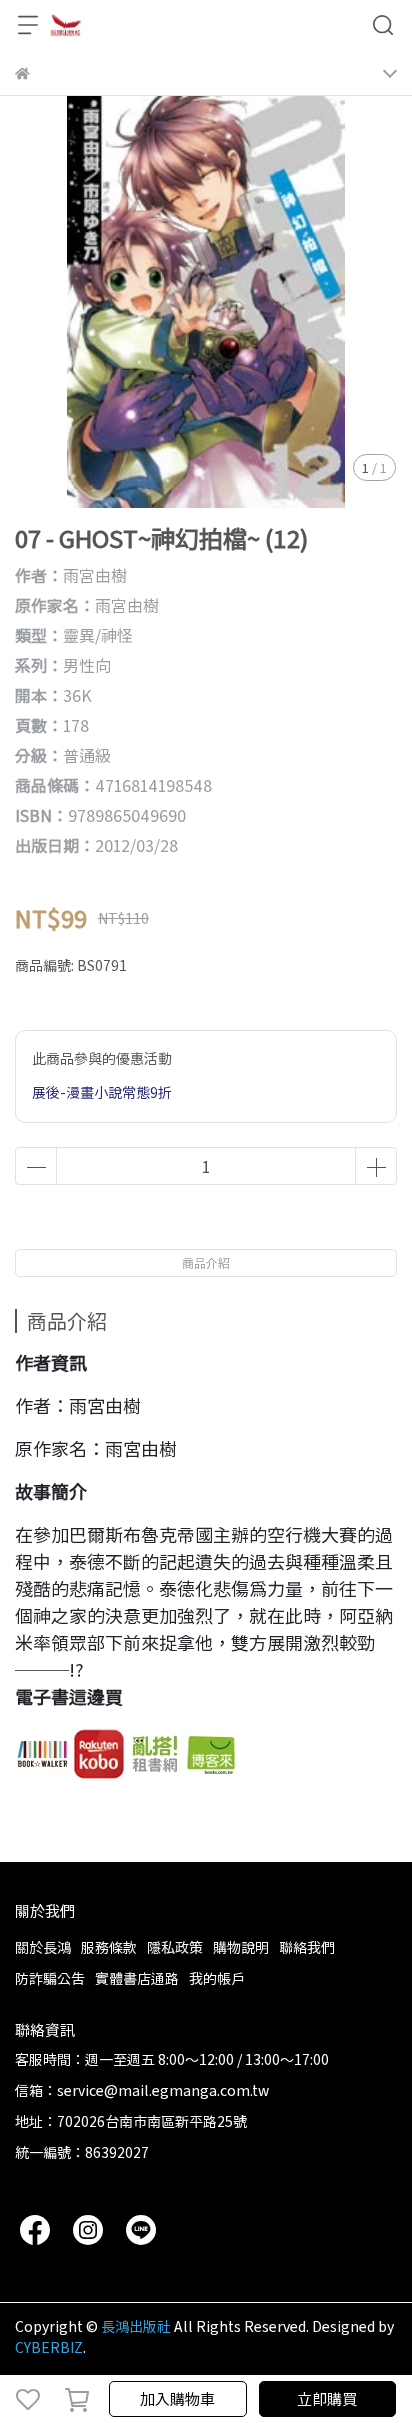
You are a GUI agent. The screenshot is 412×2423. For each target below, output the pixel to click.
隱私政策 (175, 1947)
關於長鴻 (43, 1947)
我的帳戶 (217, 1978)
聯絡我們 (307, 1947)
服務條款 (109, 1947)
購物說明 (241, 1947)
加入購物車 (177, 2398)
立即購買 (327, 2398)
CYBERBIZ (49, 2347)
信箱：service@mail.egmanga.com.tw (142, 2090)
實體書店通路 (137, 1978)
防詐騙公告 (50, 1978)
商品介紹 (206, 1262)
